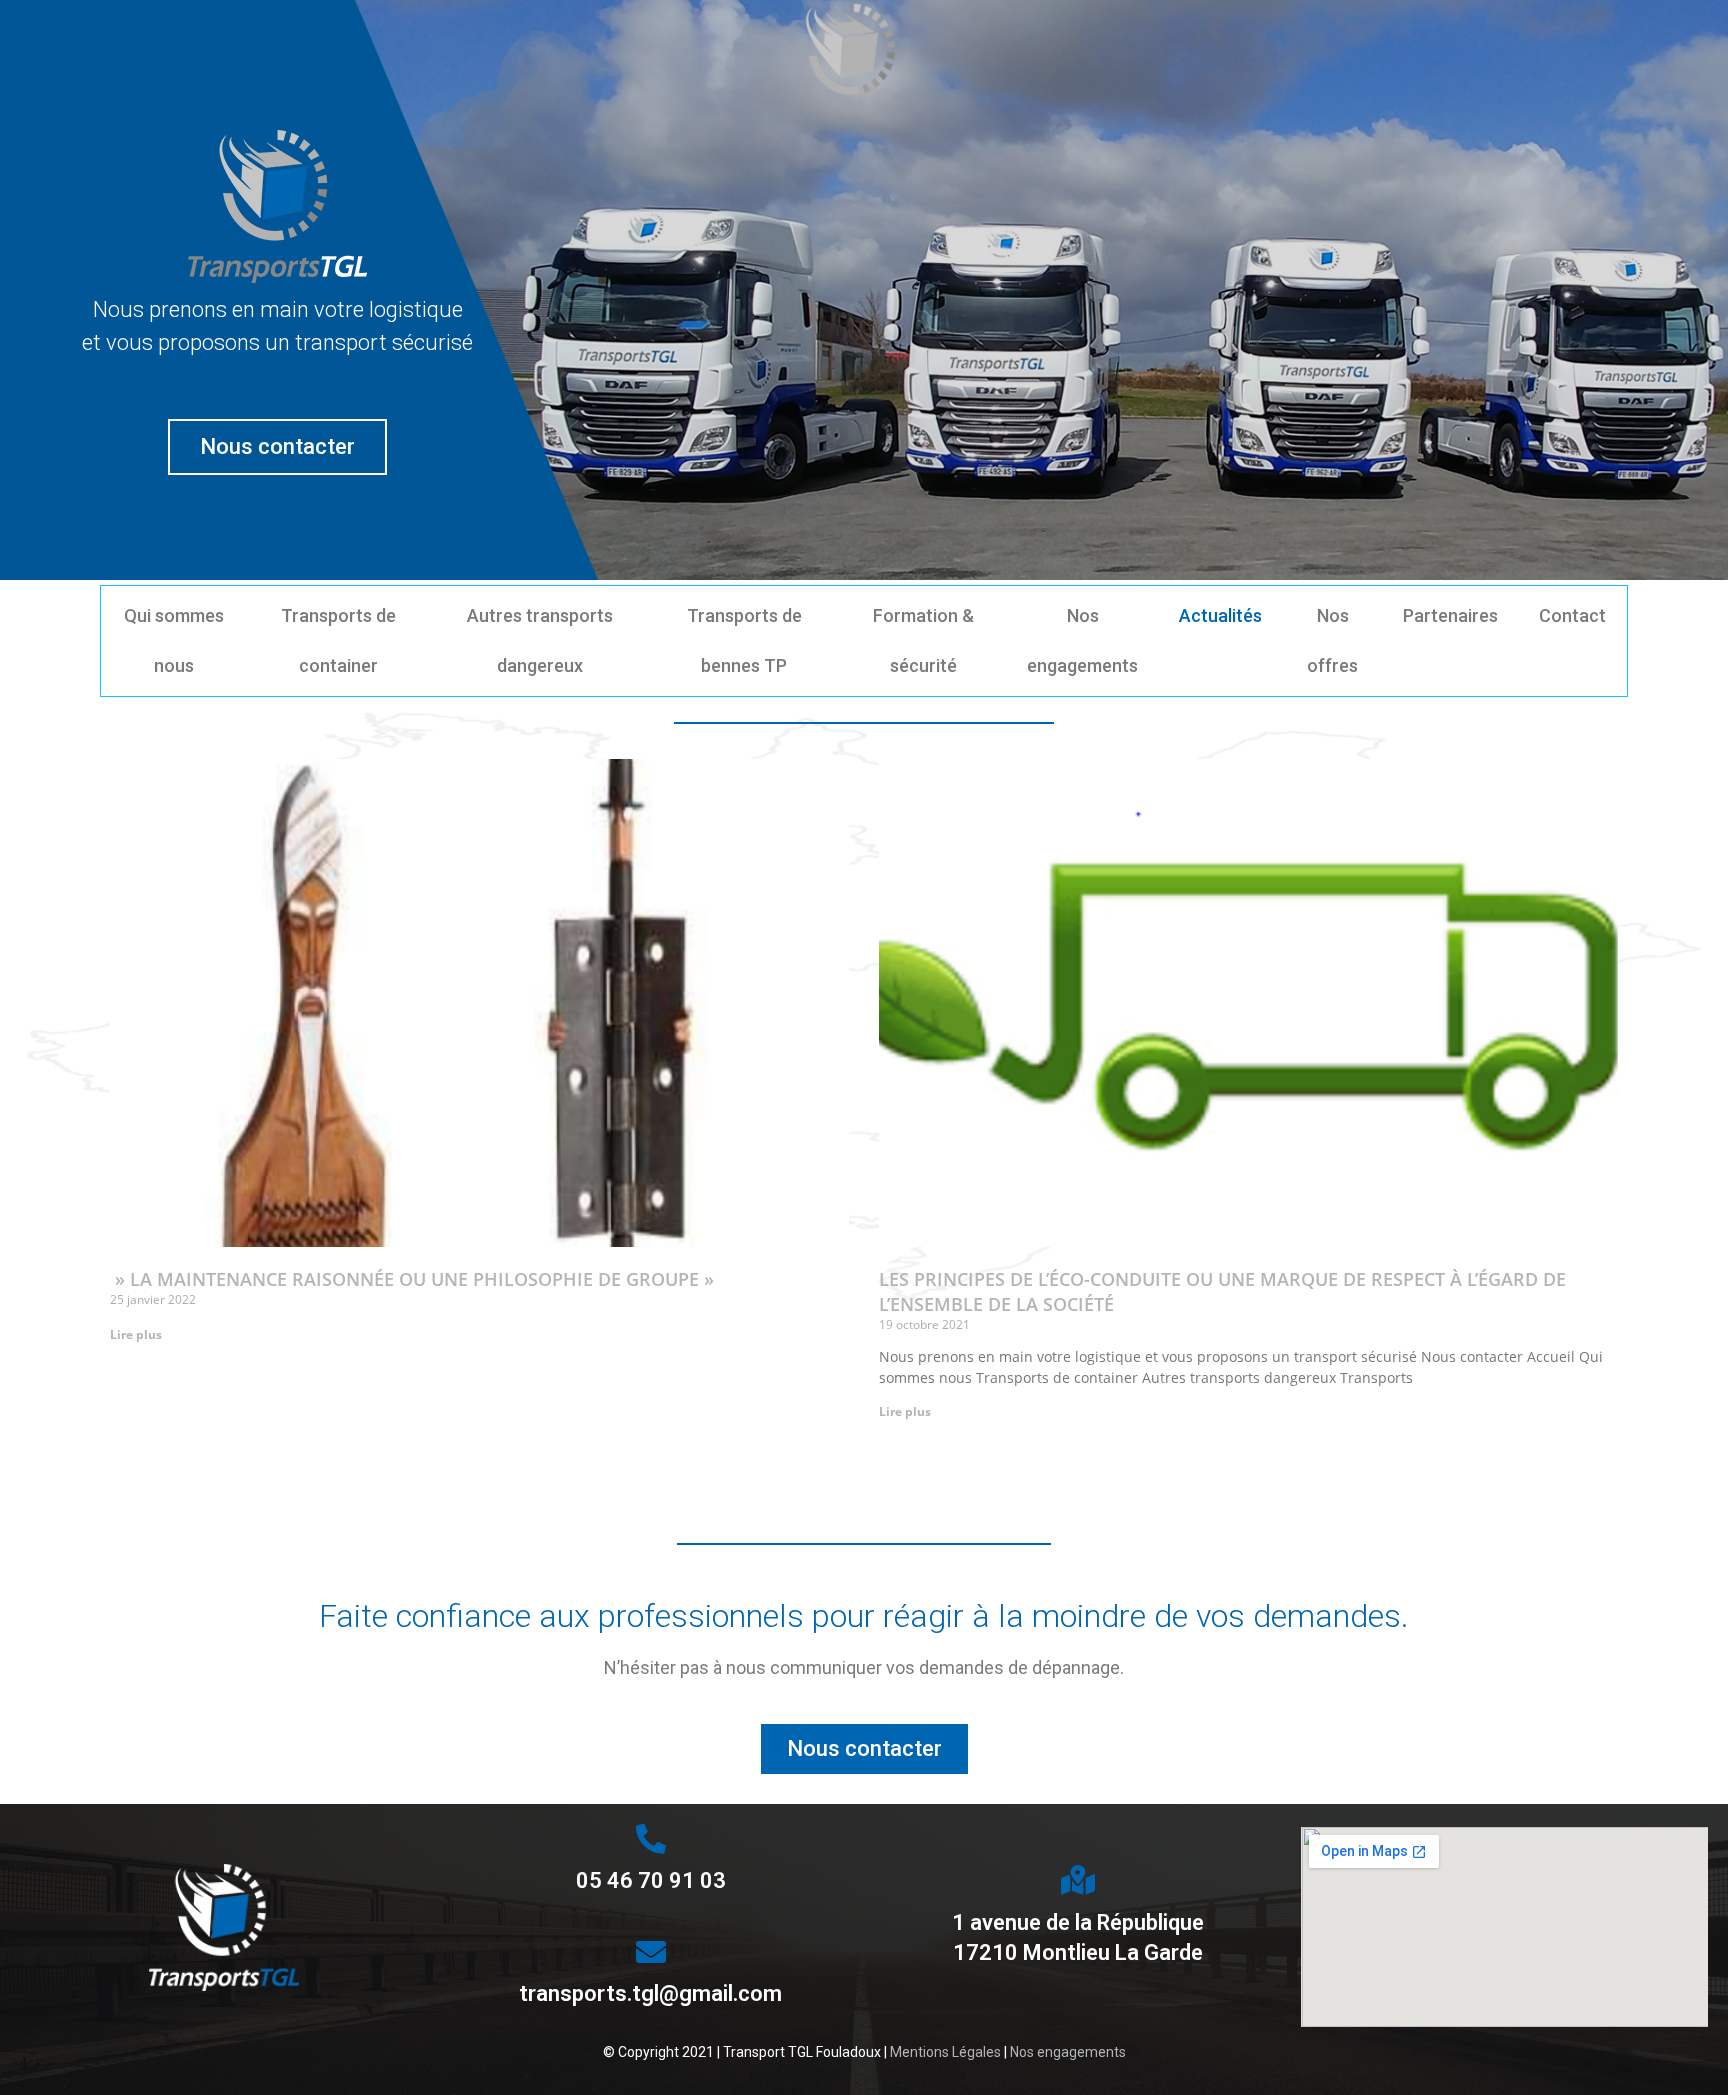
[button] (277, 447)
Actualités (1220, 615)
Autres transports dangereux (540, 640)
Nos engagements (1082, 640)
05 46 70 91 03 (651, 1880)
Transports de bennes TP (744, 640)
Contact (1572, 615)
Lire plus (136, 1334)
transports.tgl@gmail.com (650, 1993)
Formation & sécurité (923, 640)
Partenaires (1450, 615)
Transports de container (338, 640)
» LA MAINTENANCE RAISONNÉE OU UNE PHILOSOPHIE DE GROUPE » (412, 1279)
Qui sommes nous (174, 640)
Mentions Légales (945, 2052)
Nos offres (1332, 640)
